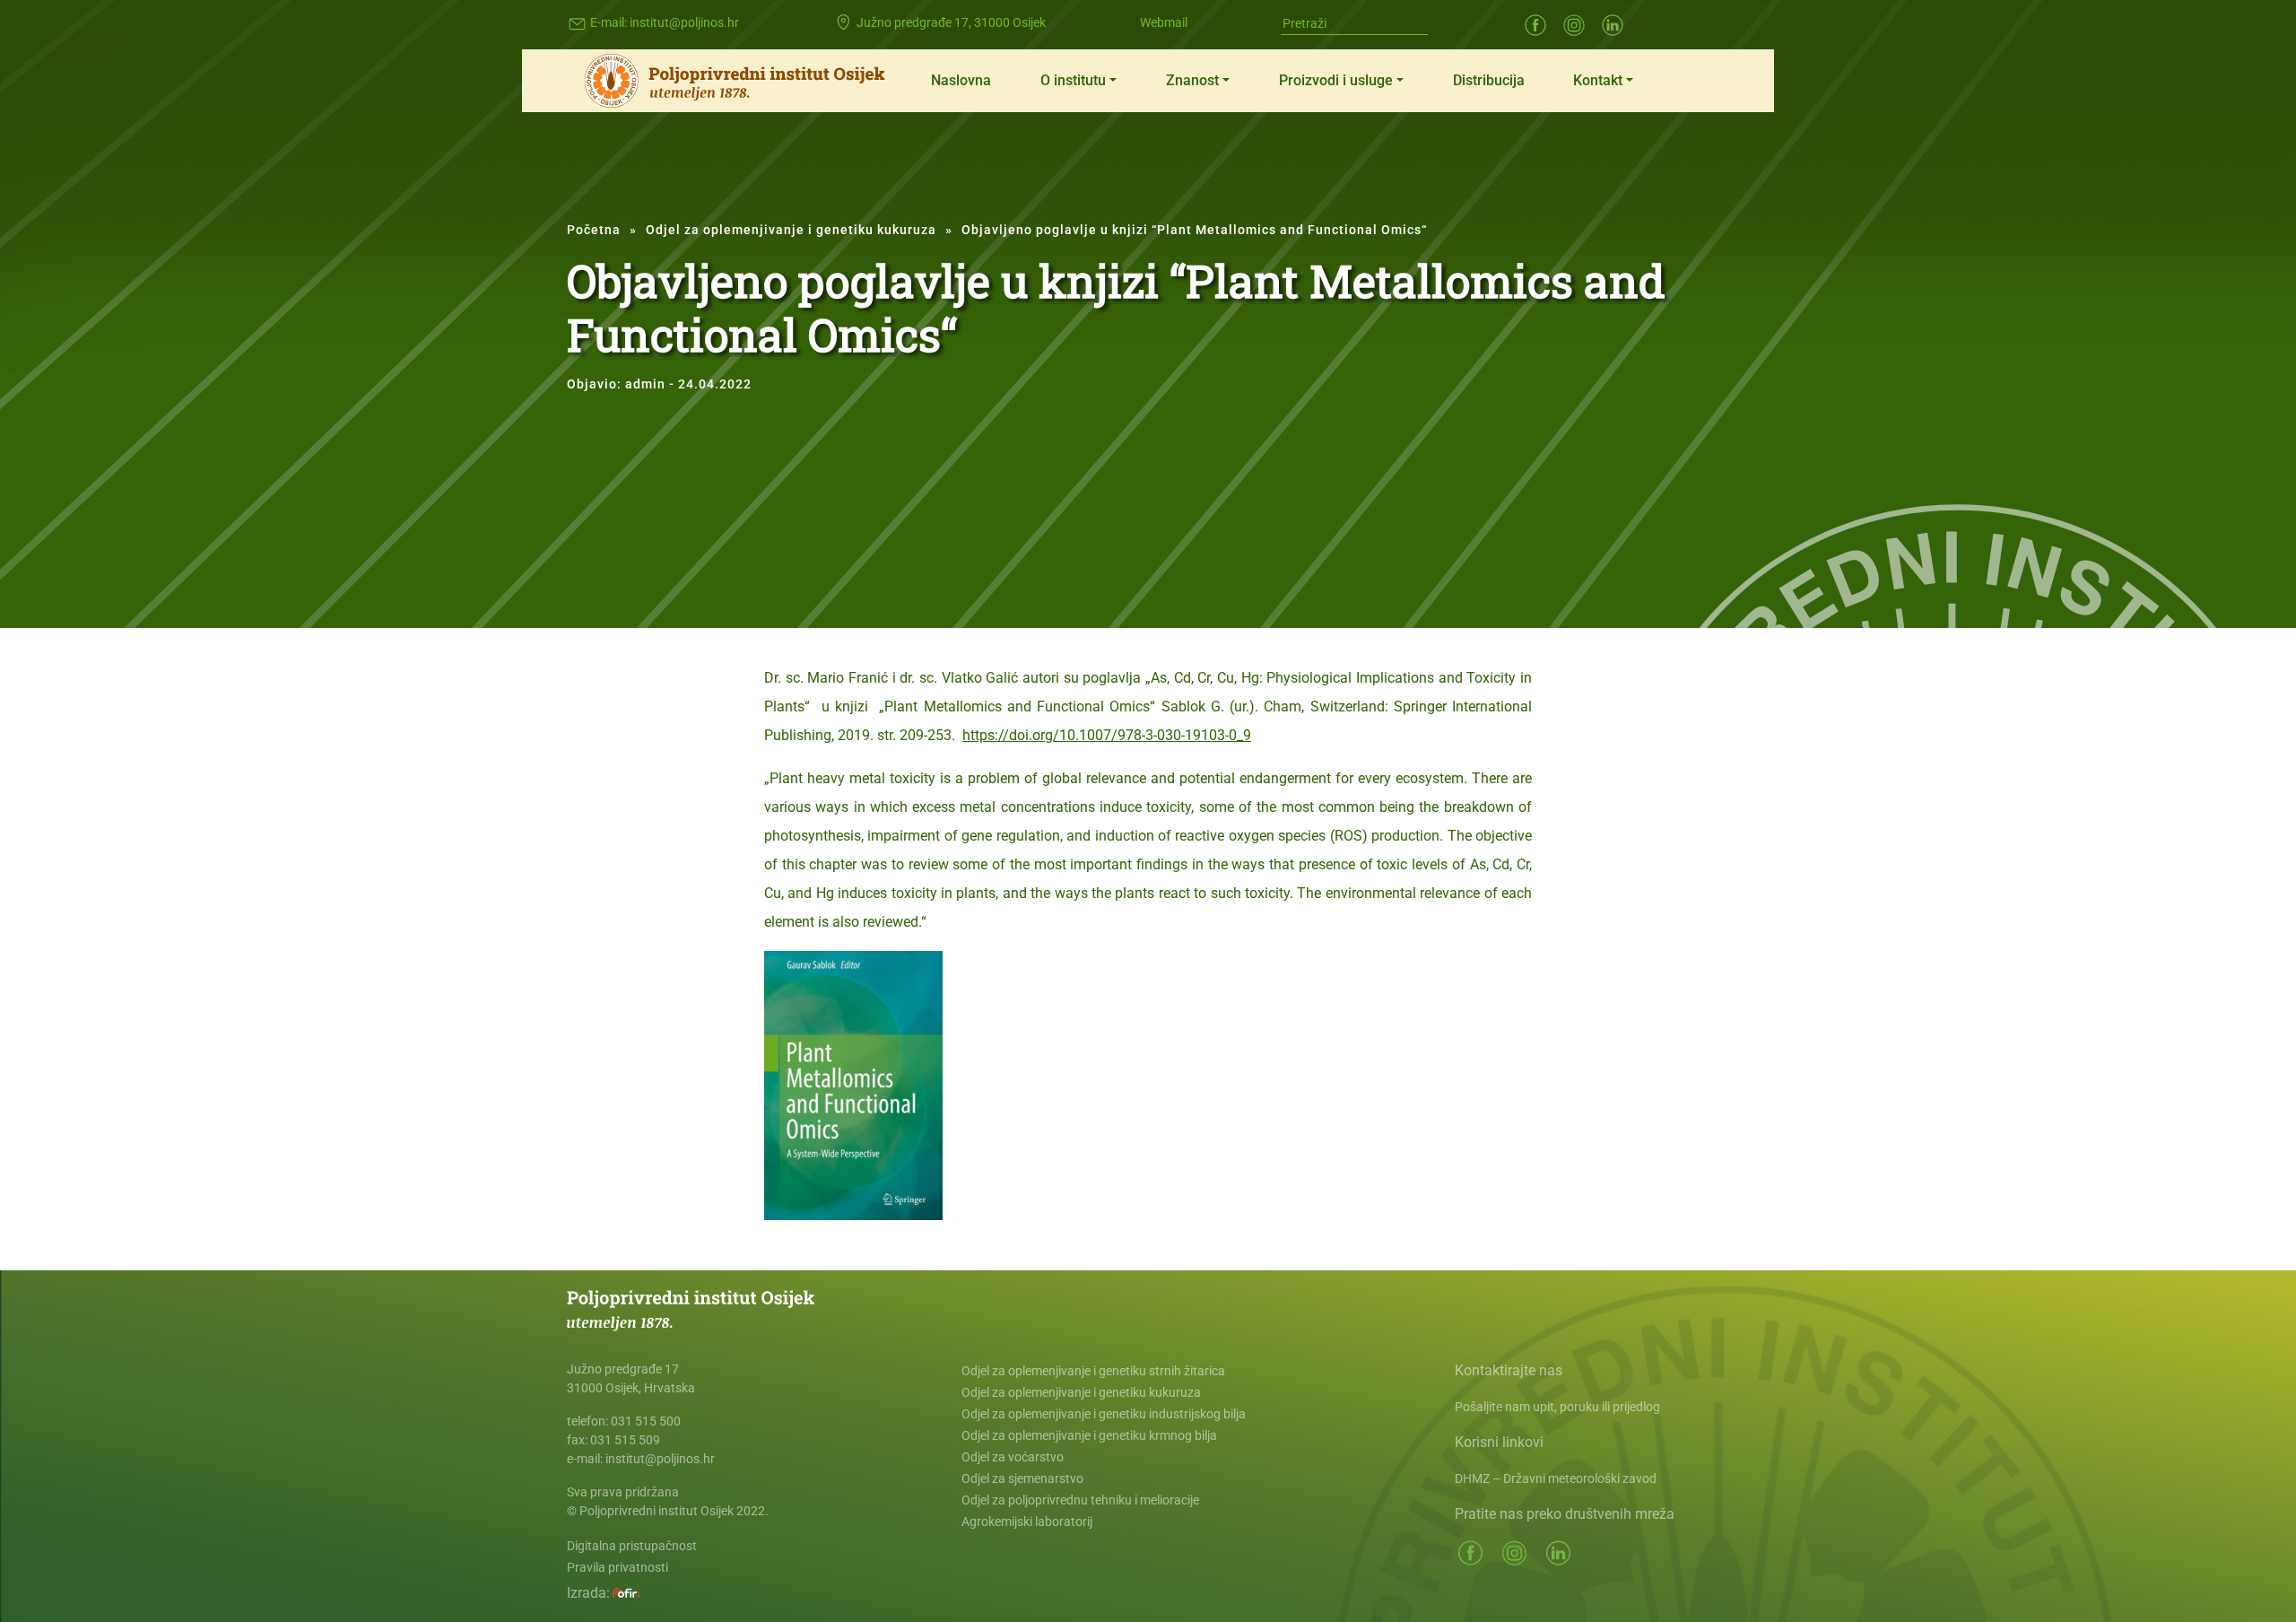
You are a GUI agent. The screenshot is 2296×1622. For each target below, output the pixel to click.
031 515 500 (646, 1421)
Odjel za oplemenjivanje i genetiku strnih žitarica (1093, 1371)
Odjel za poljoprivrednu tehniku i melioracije (1080, 1500)
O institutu (1073, 80)
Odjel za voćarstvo (1013, 1457)
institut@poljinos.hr (684, 22)
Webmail (1164, 22)
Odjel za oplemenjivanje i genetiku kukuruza (791, 230)
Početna (594, 230)
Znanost (1192, 80)
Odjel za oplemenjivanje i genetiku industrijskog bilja (1104, 1414)
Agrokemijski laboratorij (1027, 1522)
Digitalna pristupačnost (632, 1546)
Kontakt (1598, 80)
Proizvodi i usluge (1336, 80)
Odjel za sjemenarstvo (1022, 1478)
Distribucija (1489, 80)
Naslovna (961, 80)
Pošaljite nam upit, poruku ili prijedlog (1557, 1407)
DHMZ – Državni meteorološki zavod (1556, 1478)
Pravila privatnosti (617, 1567)
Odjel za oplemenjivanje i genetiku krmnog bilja (1089, 1435)
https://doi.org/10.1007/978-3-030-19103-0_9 (1107, 735)
